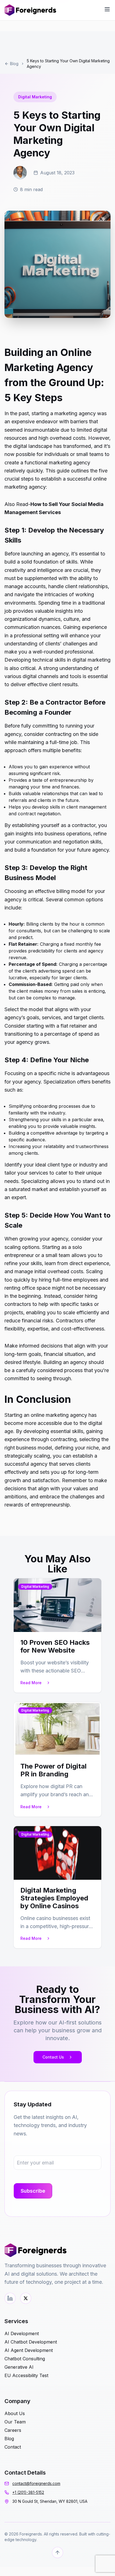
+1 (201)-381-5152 (28, 2492)
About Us (15, 2413)
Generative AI (19, 2367)
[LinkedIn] (10, 2298)
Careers (13, 2430)
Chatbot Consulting (25, 2359)
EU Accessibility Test (26, 2375)
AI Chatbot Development (31, 2342)
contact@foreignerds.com (36, 2483)
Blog (14, 64)
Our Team (15, 2422)
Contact (13, 2447)
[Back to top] (57, 2553)
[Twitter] (26, 2298)
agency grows (33, 1042)
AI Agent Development (29, 2350)
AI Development (22, 2333)
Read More (31, 1683)
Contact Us (53, 2057)
